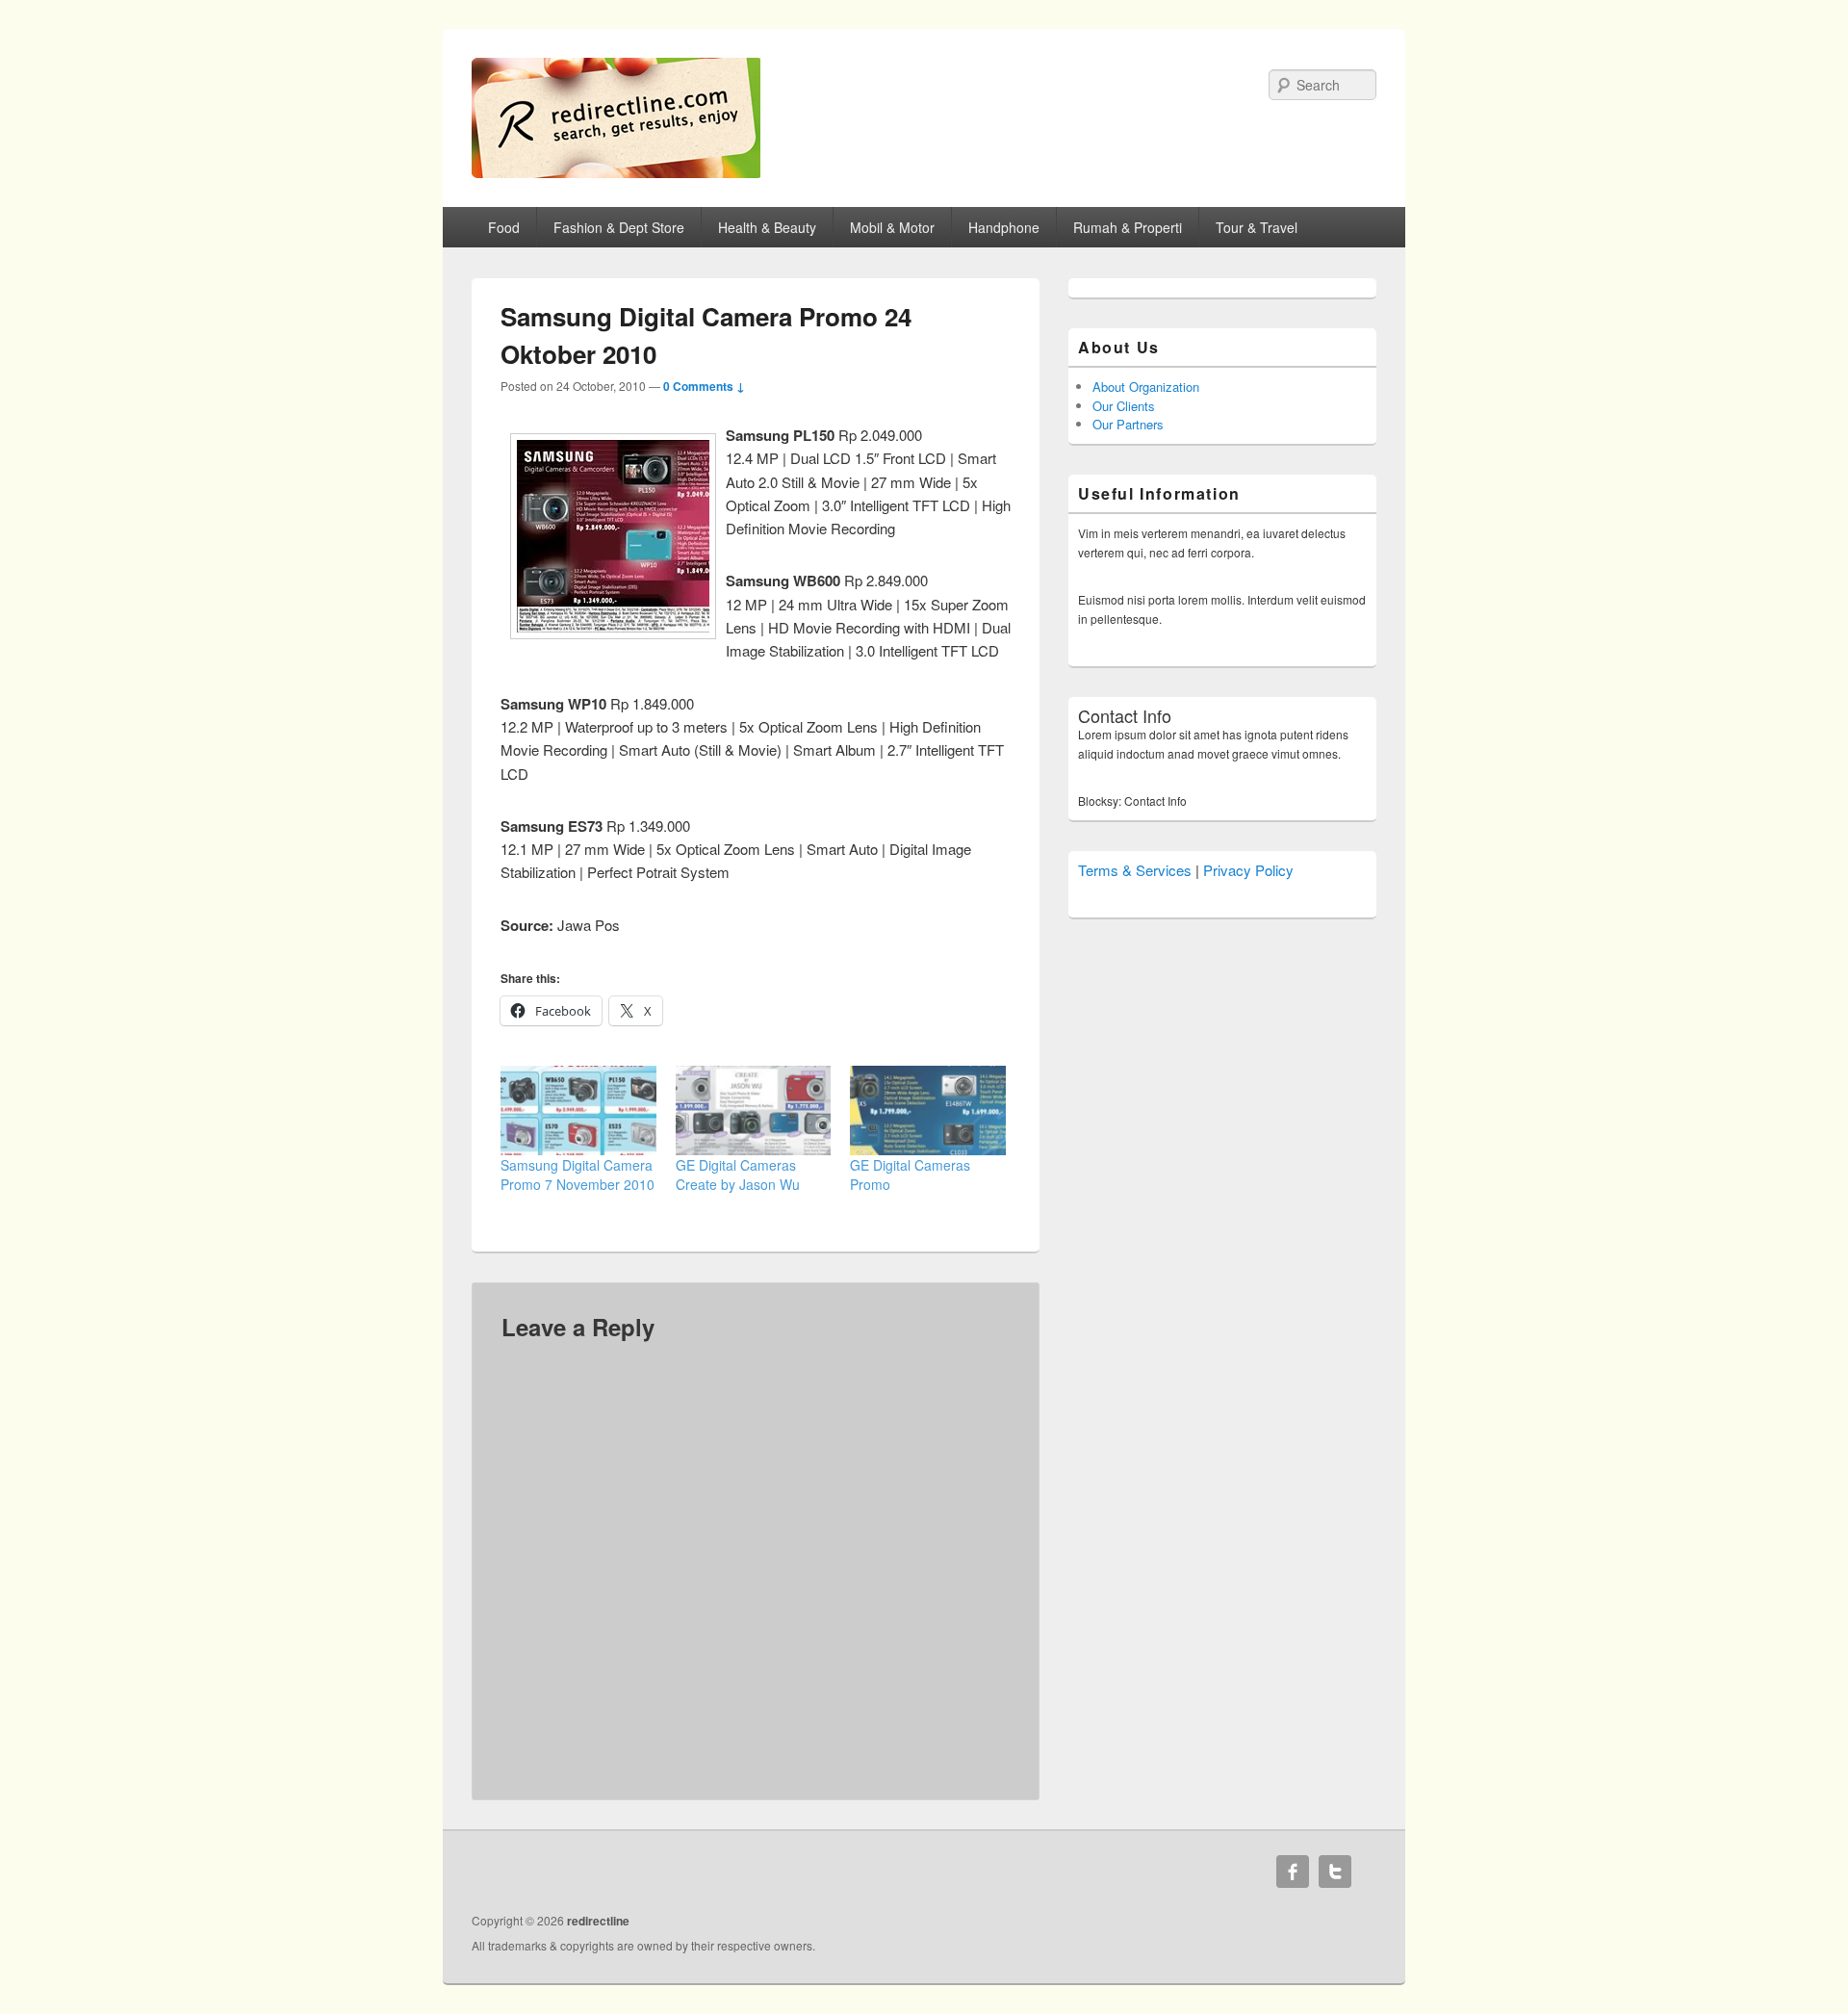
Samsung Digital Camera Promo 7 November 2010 (577, 1175)
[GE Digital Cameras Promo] (928, 1110)
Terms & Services (1135, 870)
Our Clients (1124, 406)
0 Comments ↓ (704, 386)
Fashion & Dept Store (619, 227)
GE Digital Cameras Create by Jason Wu (738, 1175)
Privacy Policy (1248, 870)
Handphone (1004, 227)
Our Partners (1128, 424)
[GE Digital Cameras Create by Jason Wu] (754, 1110)
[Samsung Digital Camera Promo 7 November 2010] (578, 1110)
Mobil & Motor (892, 227)
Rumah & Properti (1128, 227)
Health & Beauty (767, 227)
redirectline (598, 1921)
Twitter (1335, 1872)
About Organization (1146, 387)
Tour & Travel (1257, 227)
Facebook (1293, 1872)
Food (504, 227)
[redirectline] (616, 172)
